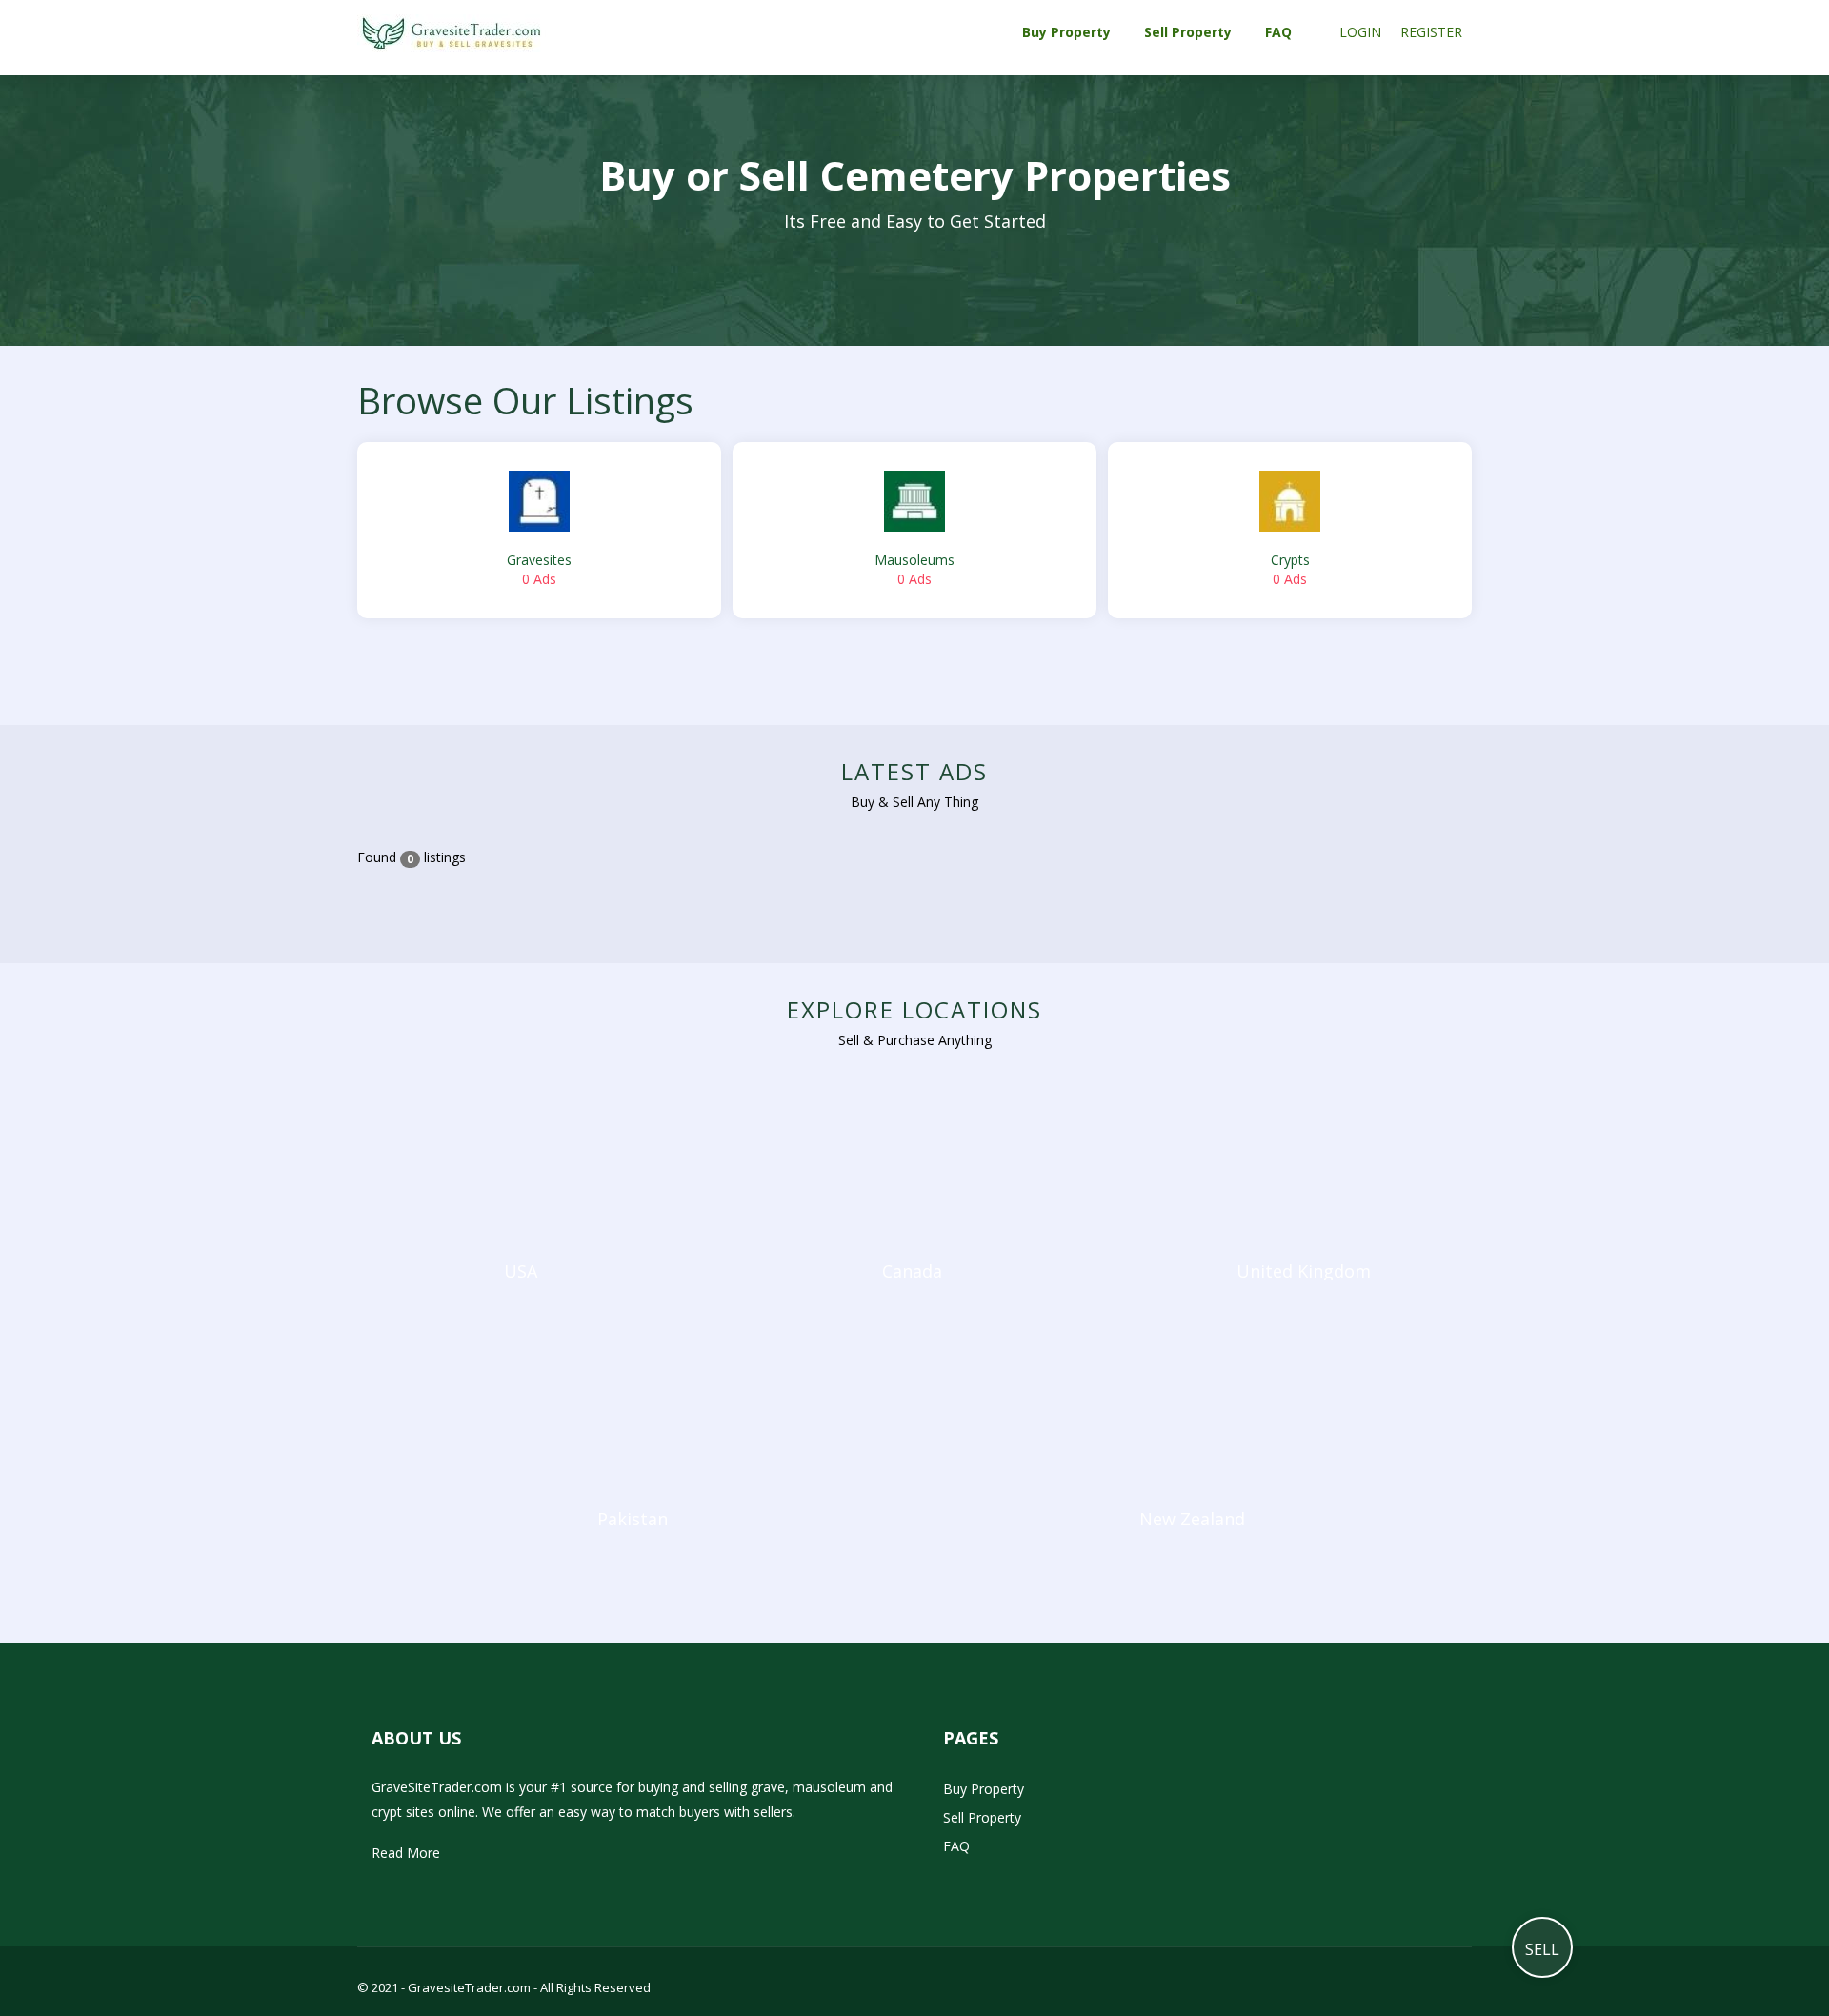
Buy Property (984, 1789)
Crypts (1290, 569)
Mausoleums (914, 569)
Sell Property (982, 1817)
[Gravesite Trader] (452, 32)
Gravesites (539, 569)
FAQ (956, 1846)
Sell (1542, 1949)
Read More (406, 1853)
